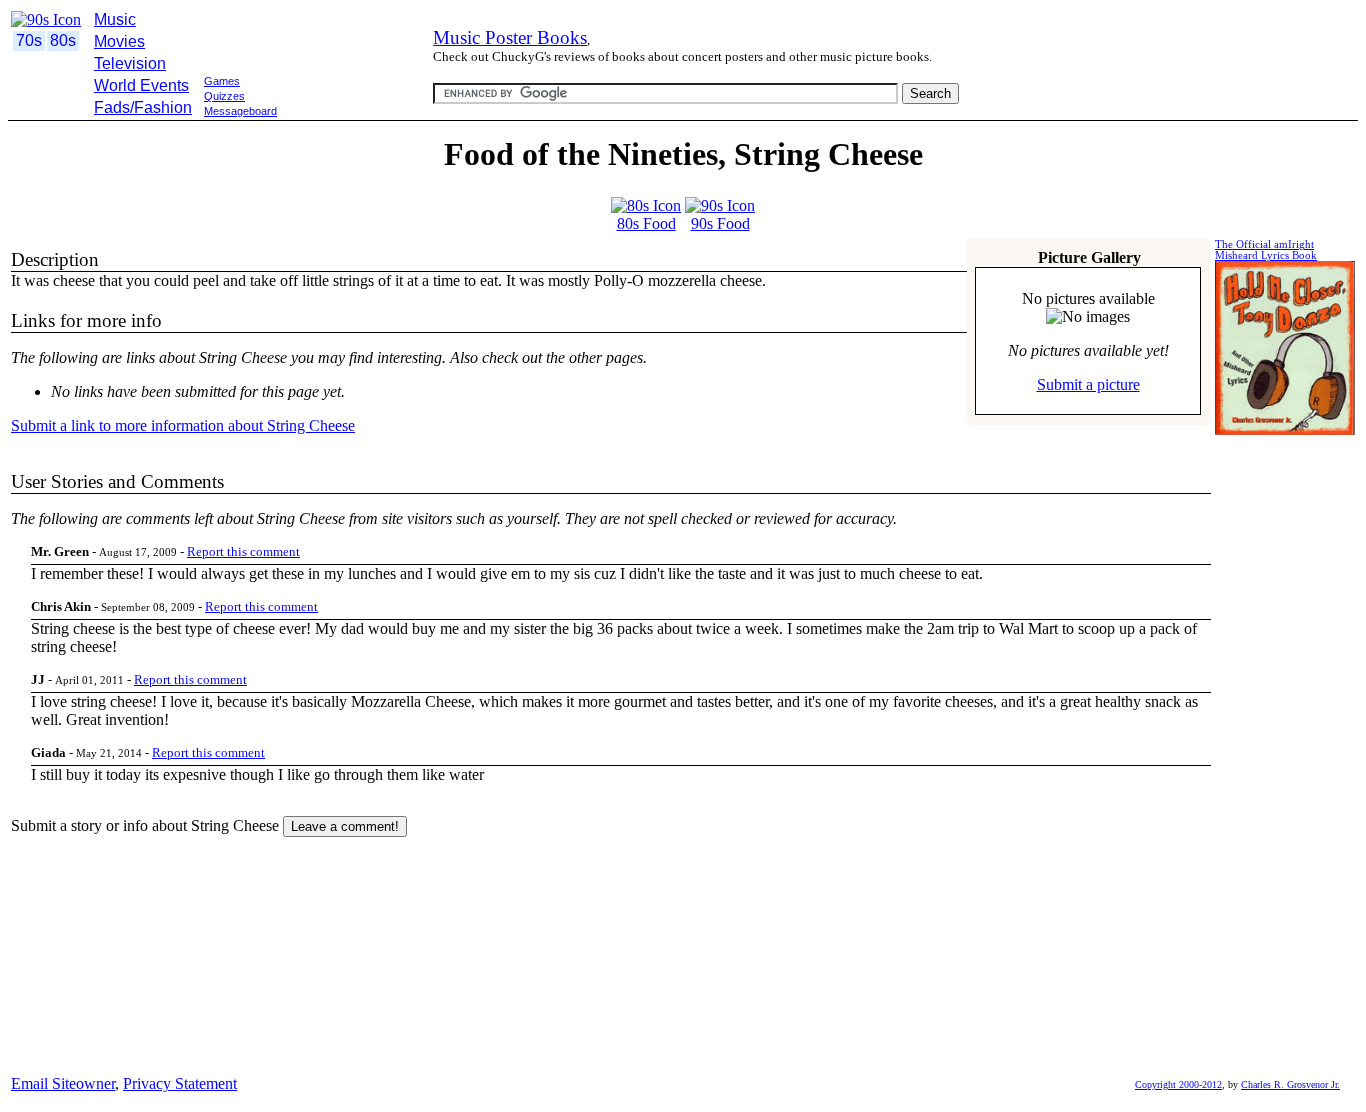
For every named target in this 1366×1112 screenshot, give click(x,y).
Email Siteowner (63, 1083)
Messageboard (240, 111)
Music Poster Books (510, 37)
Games (222, 81)
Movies (119, 41)
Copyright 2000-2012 (1178, 1084)
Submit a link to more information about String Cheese (183, 425)
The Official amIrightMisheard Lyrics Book (1266, 250)
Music (115, 19)
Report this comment (243, 551)
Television (130, 63)
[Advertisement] (372, 128)
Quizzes (224, 96)
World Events (141, 85)
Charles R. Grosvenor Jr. (1290, 1084)
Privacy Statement (180, 1083)
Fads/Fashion (143, 107)
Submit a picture (1088, 384)
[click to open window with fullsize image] (1088, 317)
